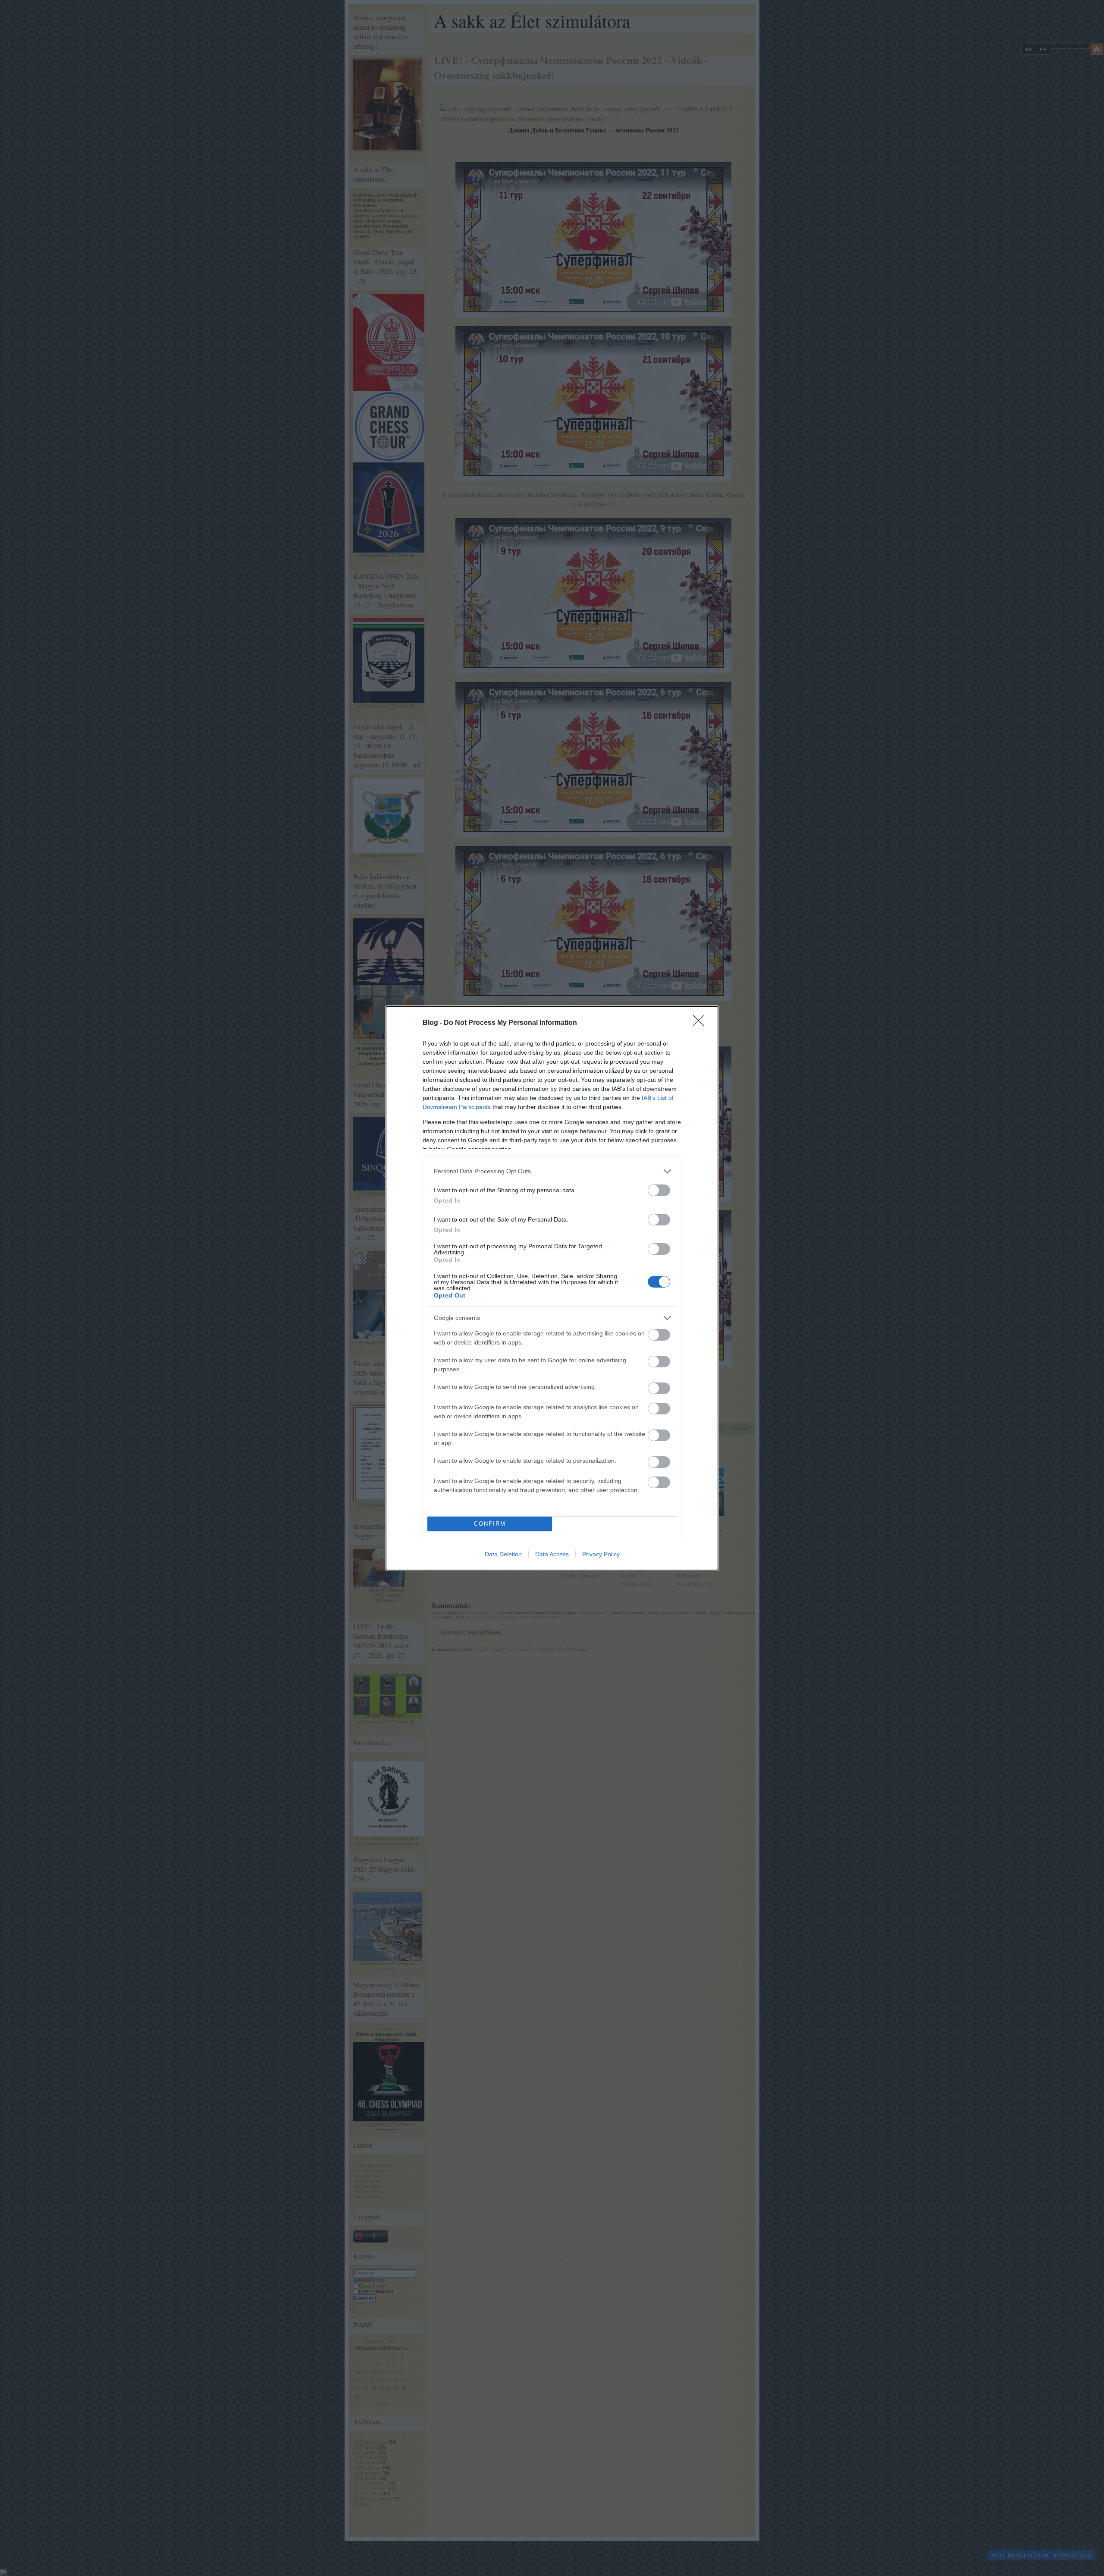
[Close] (701, 1023)
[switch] (659, 1190)
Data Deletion (503, 1554)
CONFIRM (490, 1524)
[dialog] (552, 1288)
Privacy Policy (601, 1554)
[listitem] (552, 1171)
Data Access (552, 1554)
